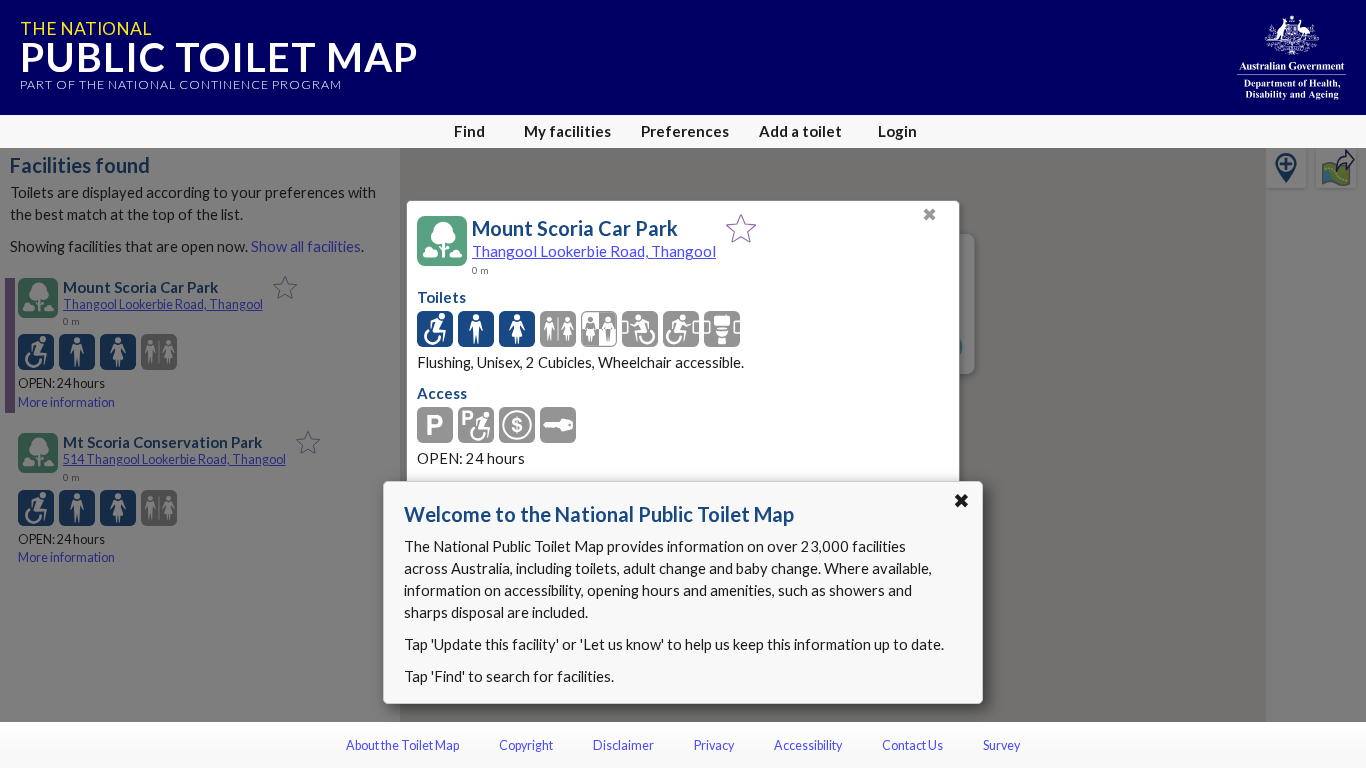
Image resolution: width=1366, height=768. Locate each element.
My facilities (567, 131)
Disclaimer (623, 745)
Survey (1001, 745)
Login (897, 131)
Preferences (685, 131)
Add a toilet (800, 131)
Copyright (526, 745)
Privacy (714, 745)
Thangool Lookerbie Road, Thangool (594, 251)
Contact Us (912, 745)
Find (469, 131)
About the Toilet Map (402, 745)
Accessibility (808, 745)
